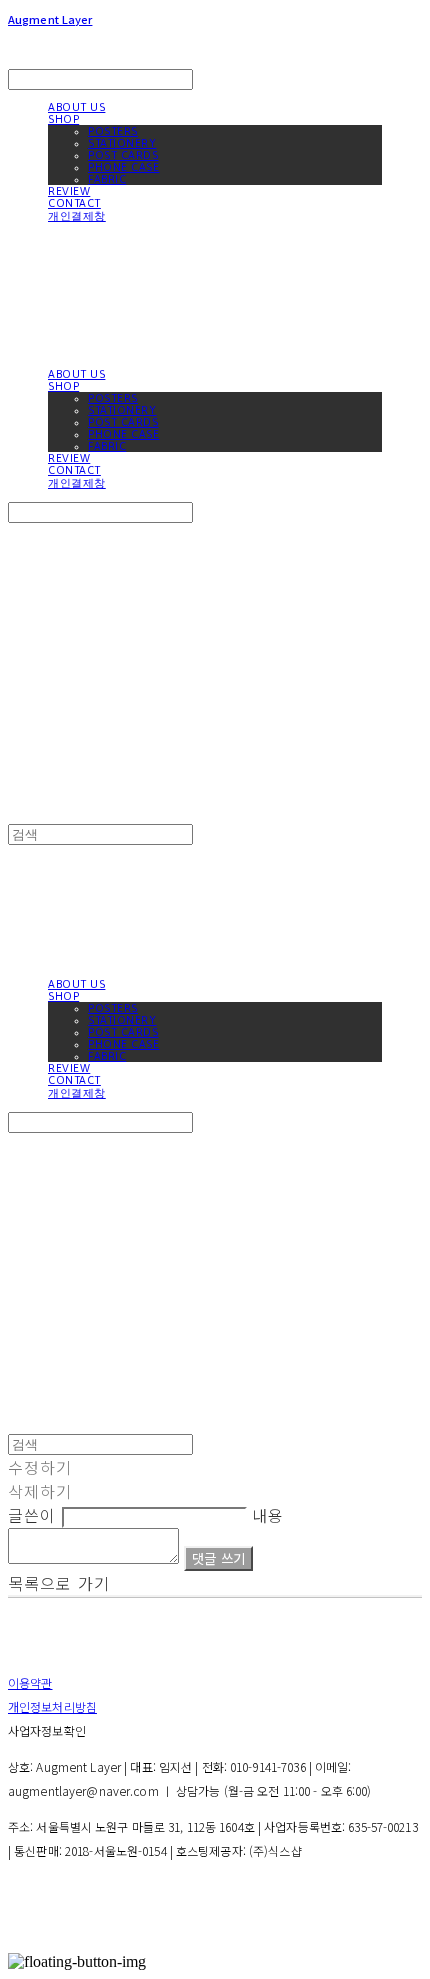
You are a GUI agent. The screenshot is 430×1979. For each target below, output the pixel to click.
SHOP (63, 119)
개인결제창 (77, 216)
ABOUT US (76, 107)
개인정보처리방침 (52, 1706)
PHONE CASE (124, 167)
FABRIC (107, 179)
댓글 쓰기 (218, 1558)
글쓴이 (32, 1515)
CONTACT (74, 203)
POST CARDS (123, 155)
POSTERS (113, 131)
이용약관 (30, 1682)
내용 (268, 1515)
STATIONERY (122, 143)
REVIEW (69, 191)
